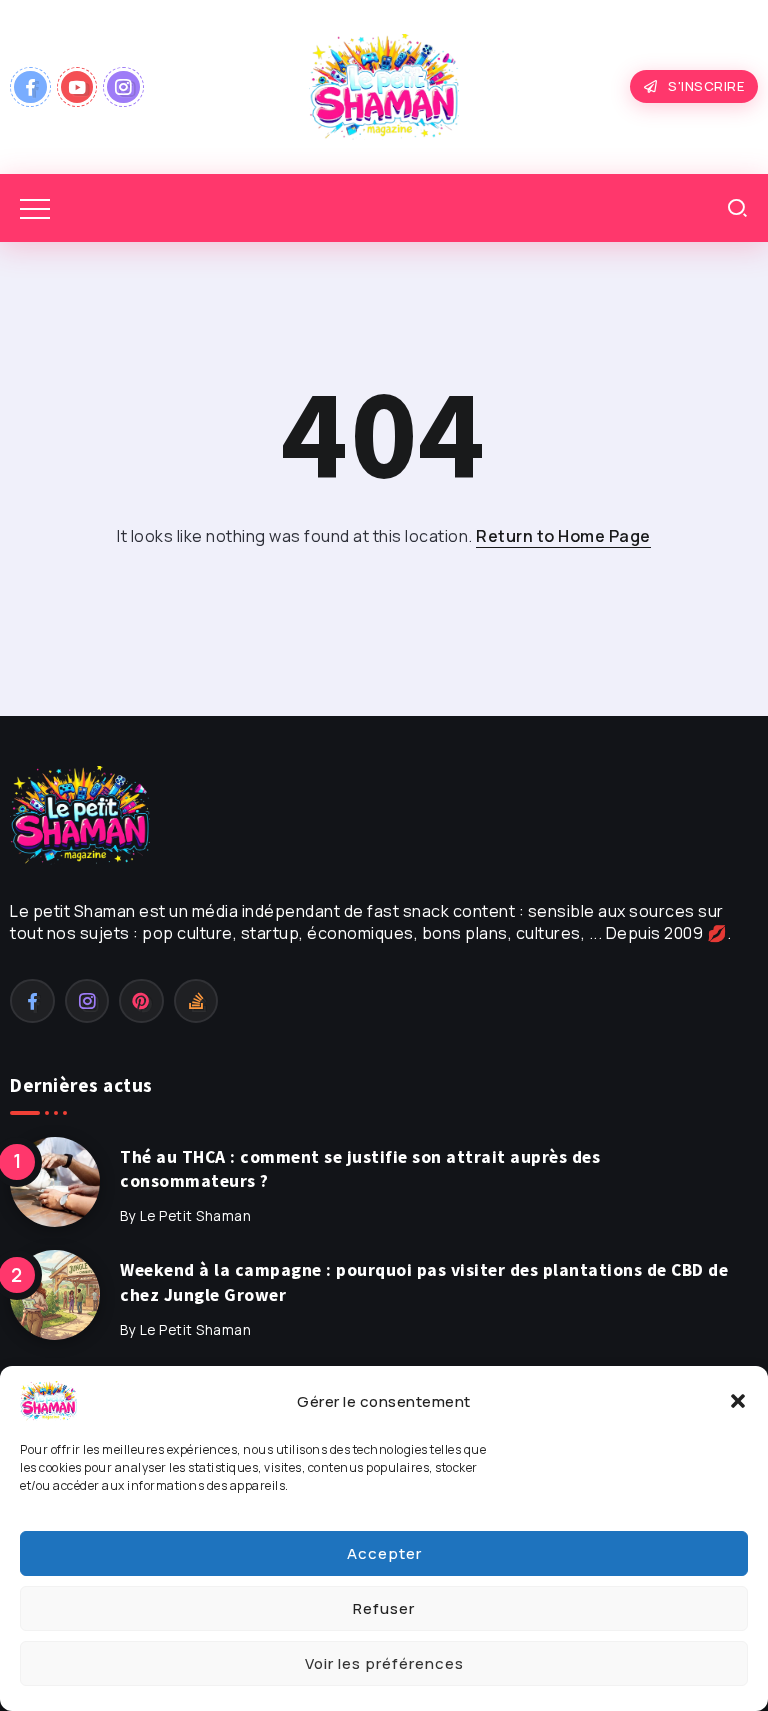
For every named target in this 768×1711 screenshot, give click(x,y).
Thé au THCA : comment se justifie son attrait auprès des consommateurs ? (360, 1169)
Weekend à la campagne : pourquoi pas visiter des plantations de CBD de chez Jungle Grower (424, 1282)
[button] (738, 1401)
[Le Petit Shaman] (384, 85)
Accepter (384, 1553)
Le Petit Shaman (196, 1216)
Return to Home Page (563, 536)
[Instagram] (123, 87)
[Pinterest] (141, 1001)
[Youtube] (77, 87)
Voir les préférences (384, 1663)
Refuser (384, 1608)
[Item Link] (55, 1182)
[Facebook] (30, 87)
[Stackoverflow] (196, 1001)
